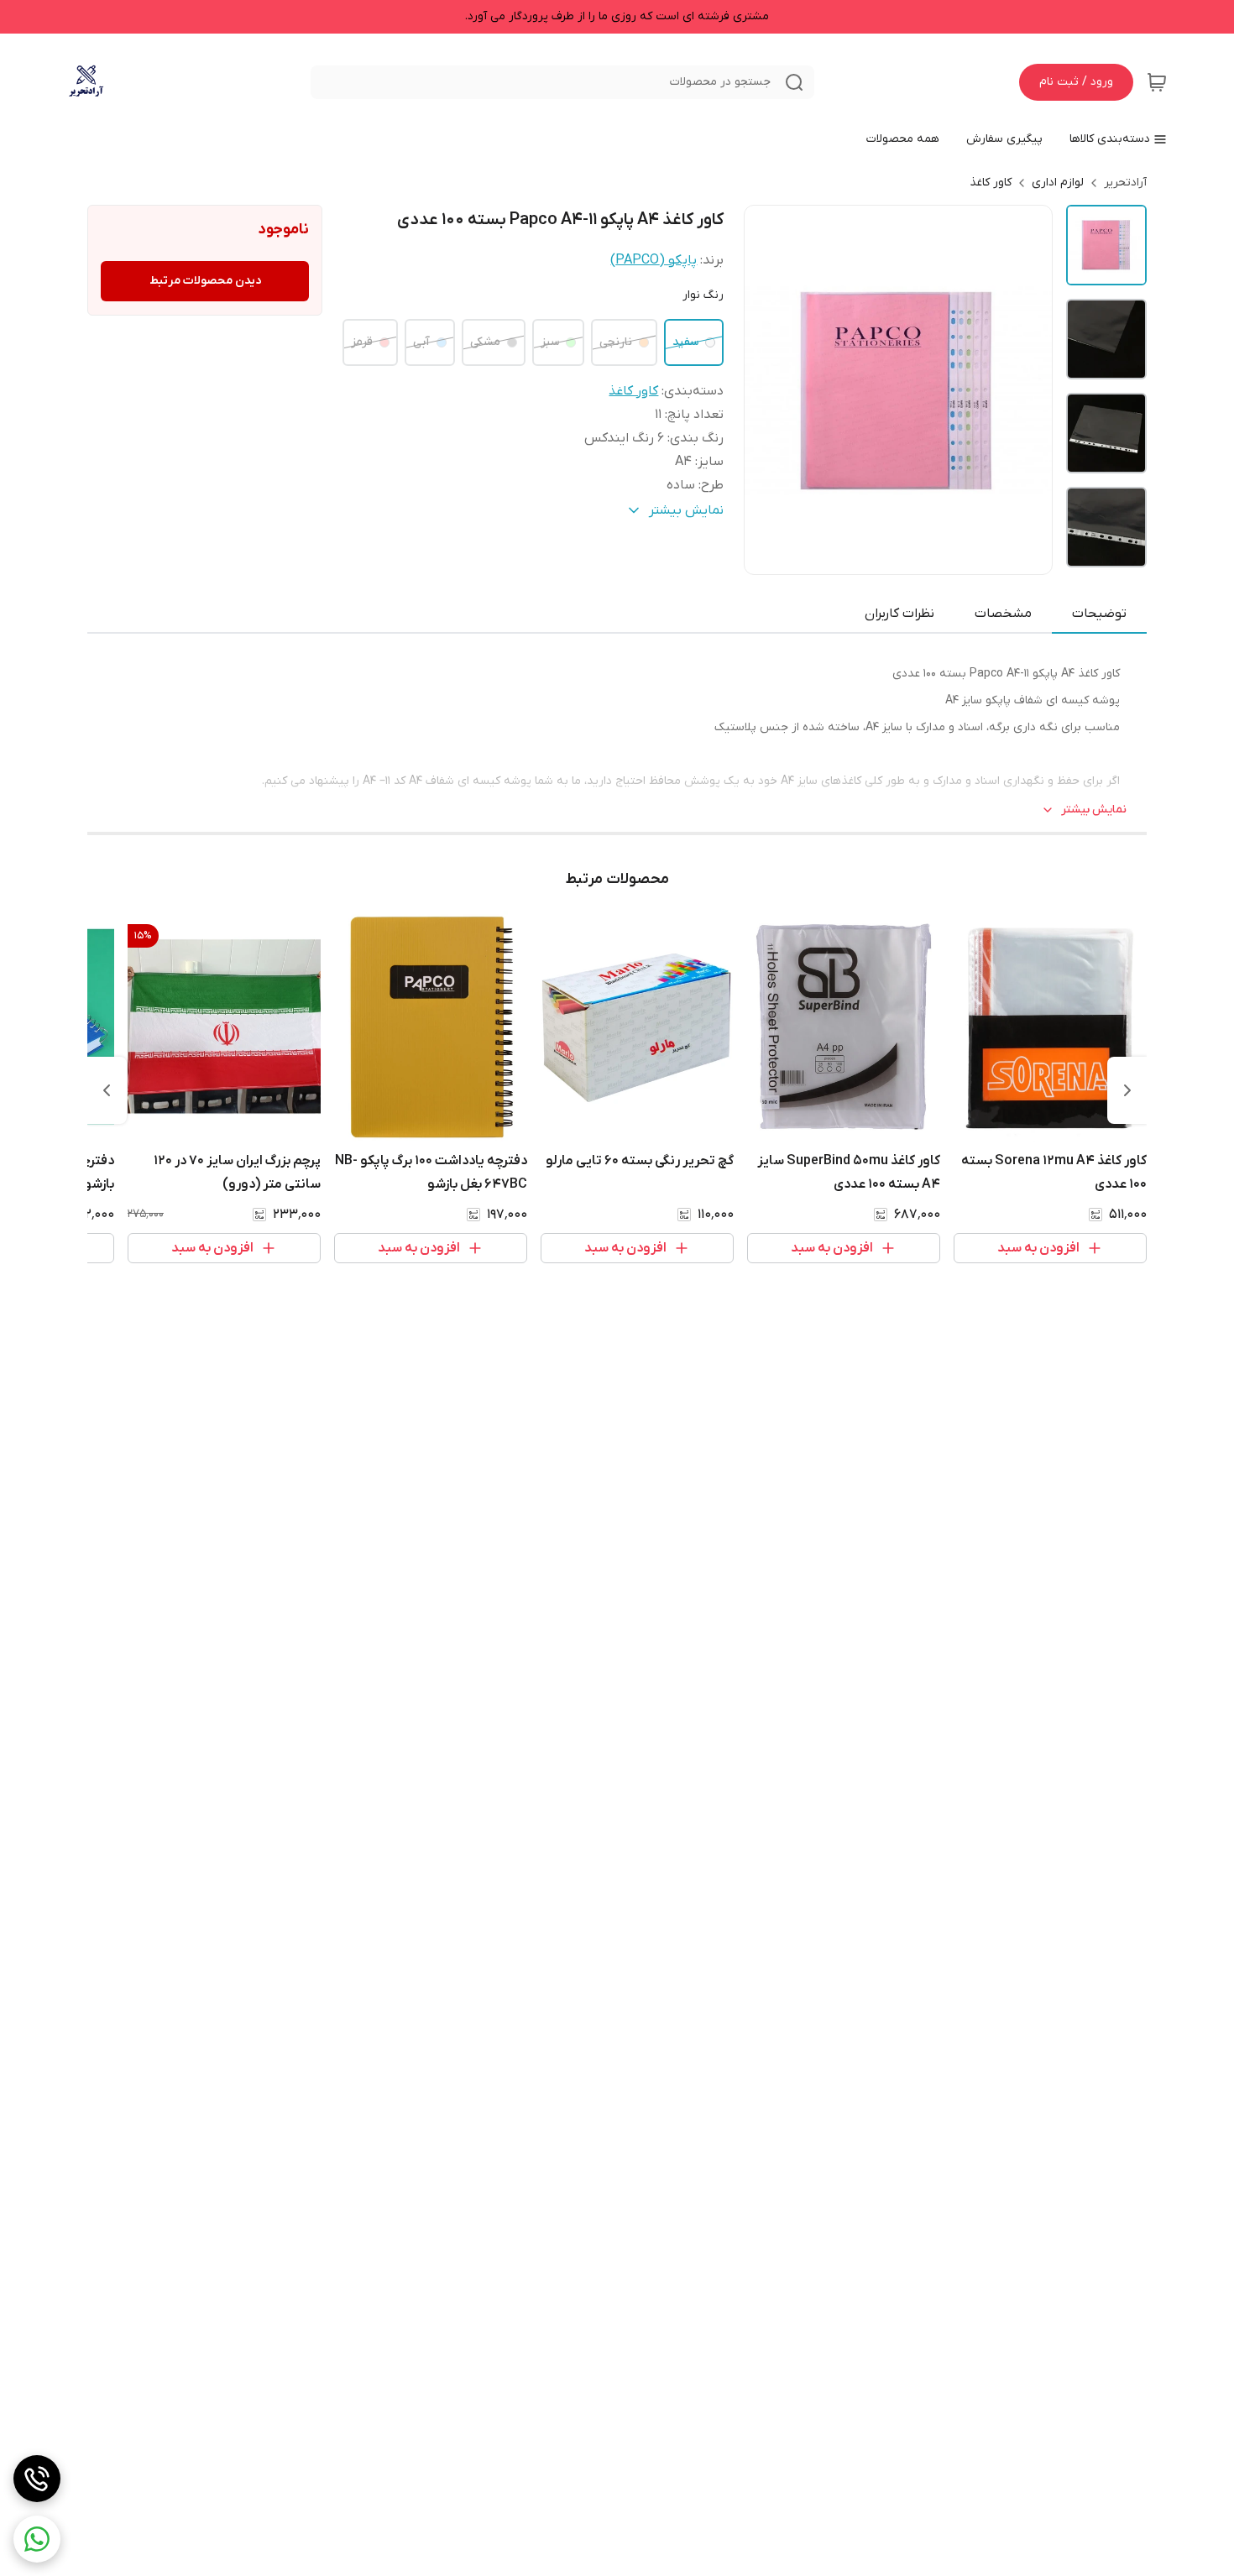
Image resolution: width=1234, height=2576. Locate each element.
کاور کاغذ (991, 183)
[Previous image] (768, 389)
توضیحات (1099, 614)
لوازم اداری (1058, 183)
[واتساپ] (37, 2539)
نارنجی (616, 342)
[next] (107, 1090)
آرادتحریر (1125, 183)
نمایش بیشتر (1094, 810)
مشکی (485, 342)
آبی (421, 342)
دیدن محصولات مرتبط (205, 281)
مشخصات (1003, 614)
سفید (685, 342)
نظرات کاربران (899, 614)
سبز (550, 342)
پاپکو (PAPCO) (654, 260)
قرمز (362, 342)
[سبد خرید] (1157, 82)
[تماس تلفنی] (37, 2479)
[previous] (1127, 1090)
